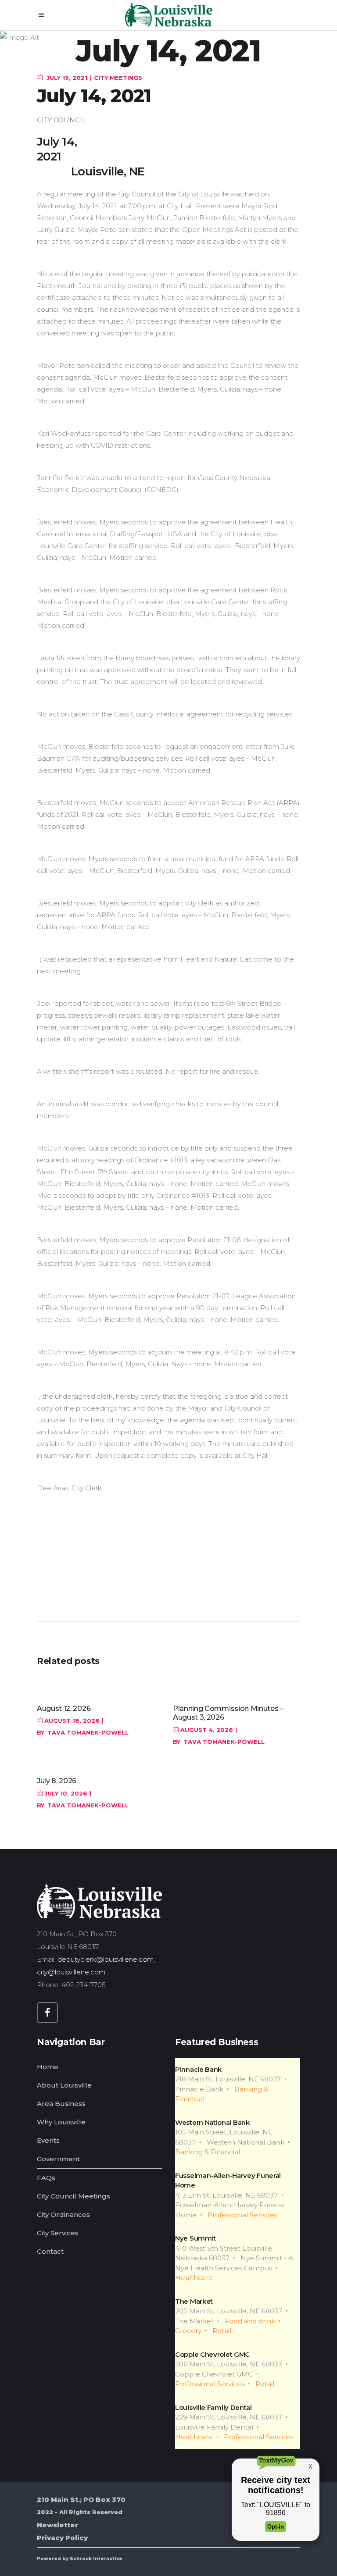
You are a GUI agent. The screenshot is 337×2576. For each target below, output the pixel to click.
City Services (58, 2233)
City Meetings (118, 78)
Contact (50, 2251)
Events (48, 2140)
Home (48, 2067)
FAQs (46, 2178)
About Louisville (64, 2085)
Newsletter (57, 2525)
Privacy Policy (62, 2538)
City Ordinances (63, 2214)
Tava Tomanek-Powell (88, 1732)
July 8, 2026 (57, 1781)
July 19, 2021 (66, 78)
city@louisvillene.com (71, 1972)
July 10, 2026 (65, 1793)
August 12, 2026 (64, 1708)
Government (58, 2159)
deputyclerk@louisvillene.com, (107, 1959)
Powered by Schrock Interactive (80, 2559)
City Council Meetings (73, 2196)
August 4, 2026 (206, 1730)
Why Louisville (61, 2122)
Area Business (61, 2104)
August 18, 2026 (71, 1721)
